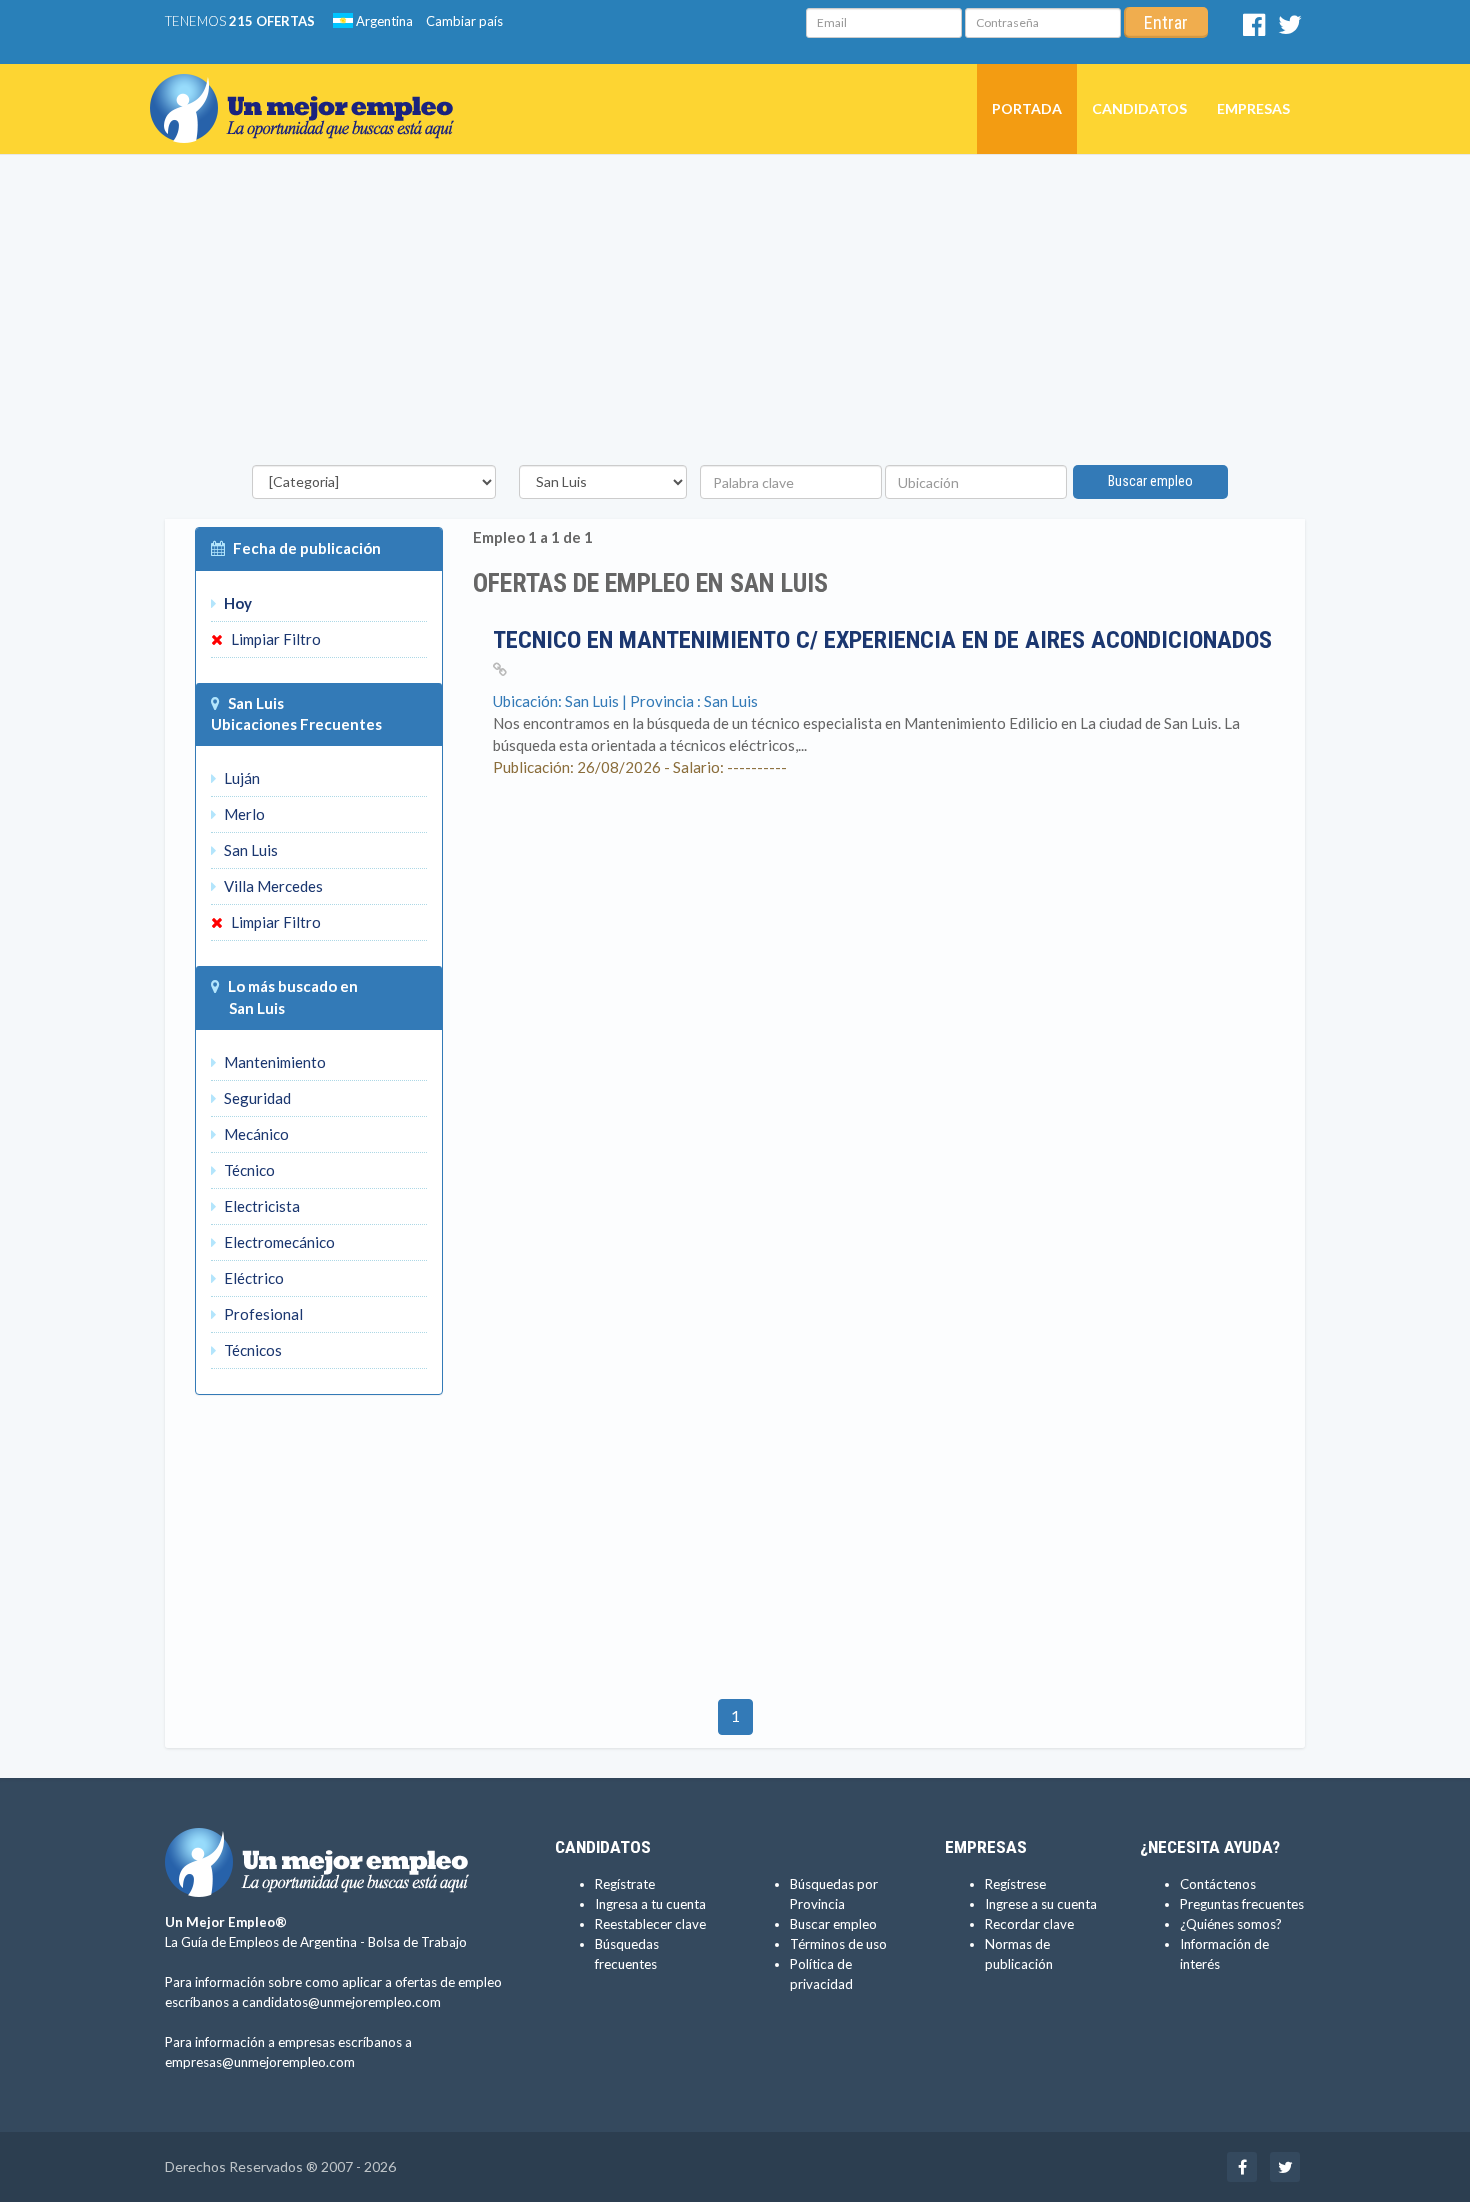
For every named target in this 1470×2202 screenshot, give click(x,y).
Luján (240, 778)
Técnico (248, 1170)
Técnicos (251, 1350)
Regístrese (1015, 1884)
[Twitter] (1290, 29)
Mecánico (255, 1134)
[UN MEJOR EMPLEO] (309, 89)
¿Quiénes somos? (1231, 1924)
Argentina (383, 21)
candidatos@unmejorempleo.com (341, 2002)
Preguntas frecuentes (1242, 1904)
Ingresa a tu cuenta (650, 1904)
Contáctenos (1218, 1884)
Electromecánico (278, 1242)
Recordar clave (1029, 1924)
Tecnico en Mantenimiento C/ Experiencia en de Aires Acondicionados (882, 640)
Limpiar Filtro (274, 639)
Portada (1027, 108)
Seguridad (256, 1098)
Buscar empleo (1150, 481)
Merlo (243, 814)
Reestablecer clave (650, 1924)
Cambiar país (464, 21)
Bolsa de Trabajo (417, 1942)
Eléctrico (252, 1278)
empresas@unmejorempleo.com (260, 2062)
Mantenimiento (273, 1062)
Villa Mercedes (272, 886)
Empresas (1253, 108)
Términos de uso (838, 1944)
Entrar (1166, 22)
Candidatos (1139, 108)
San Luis (249, 850)
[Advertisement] (735, 315)
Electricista (260, 1206)
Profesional (262, 1314)
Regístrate (625, 1884)
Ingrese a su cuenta (1041, 1904)
